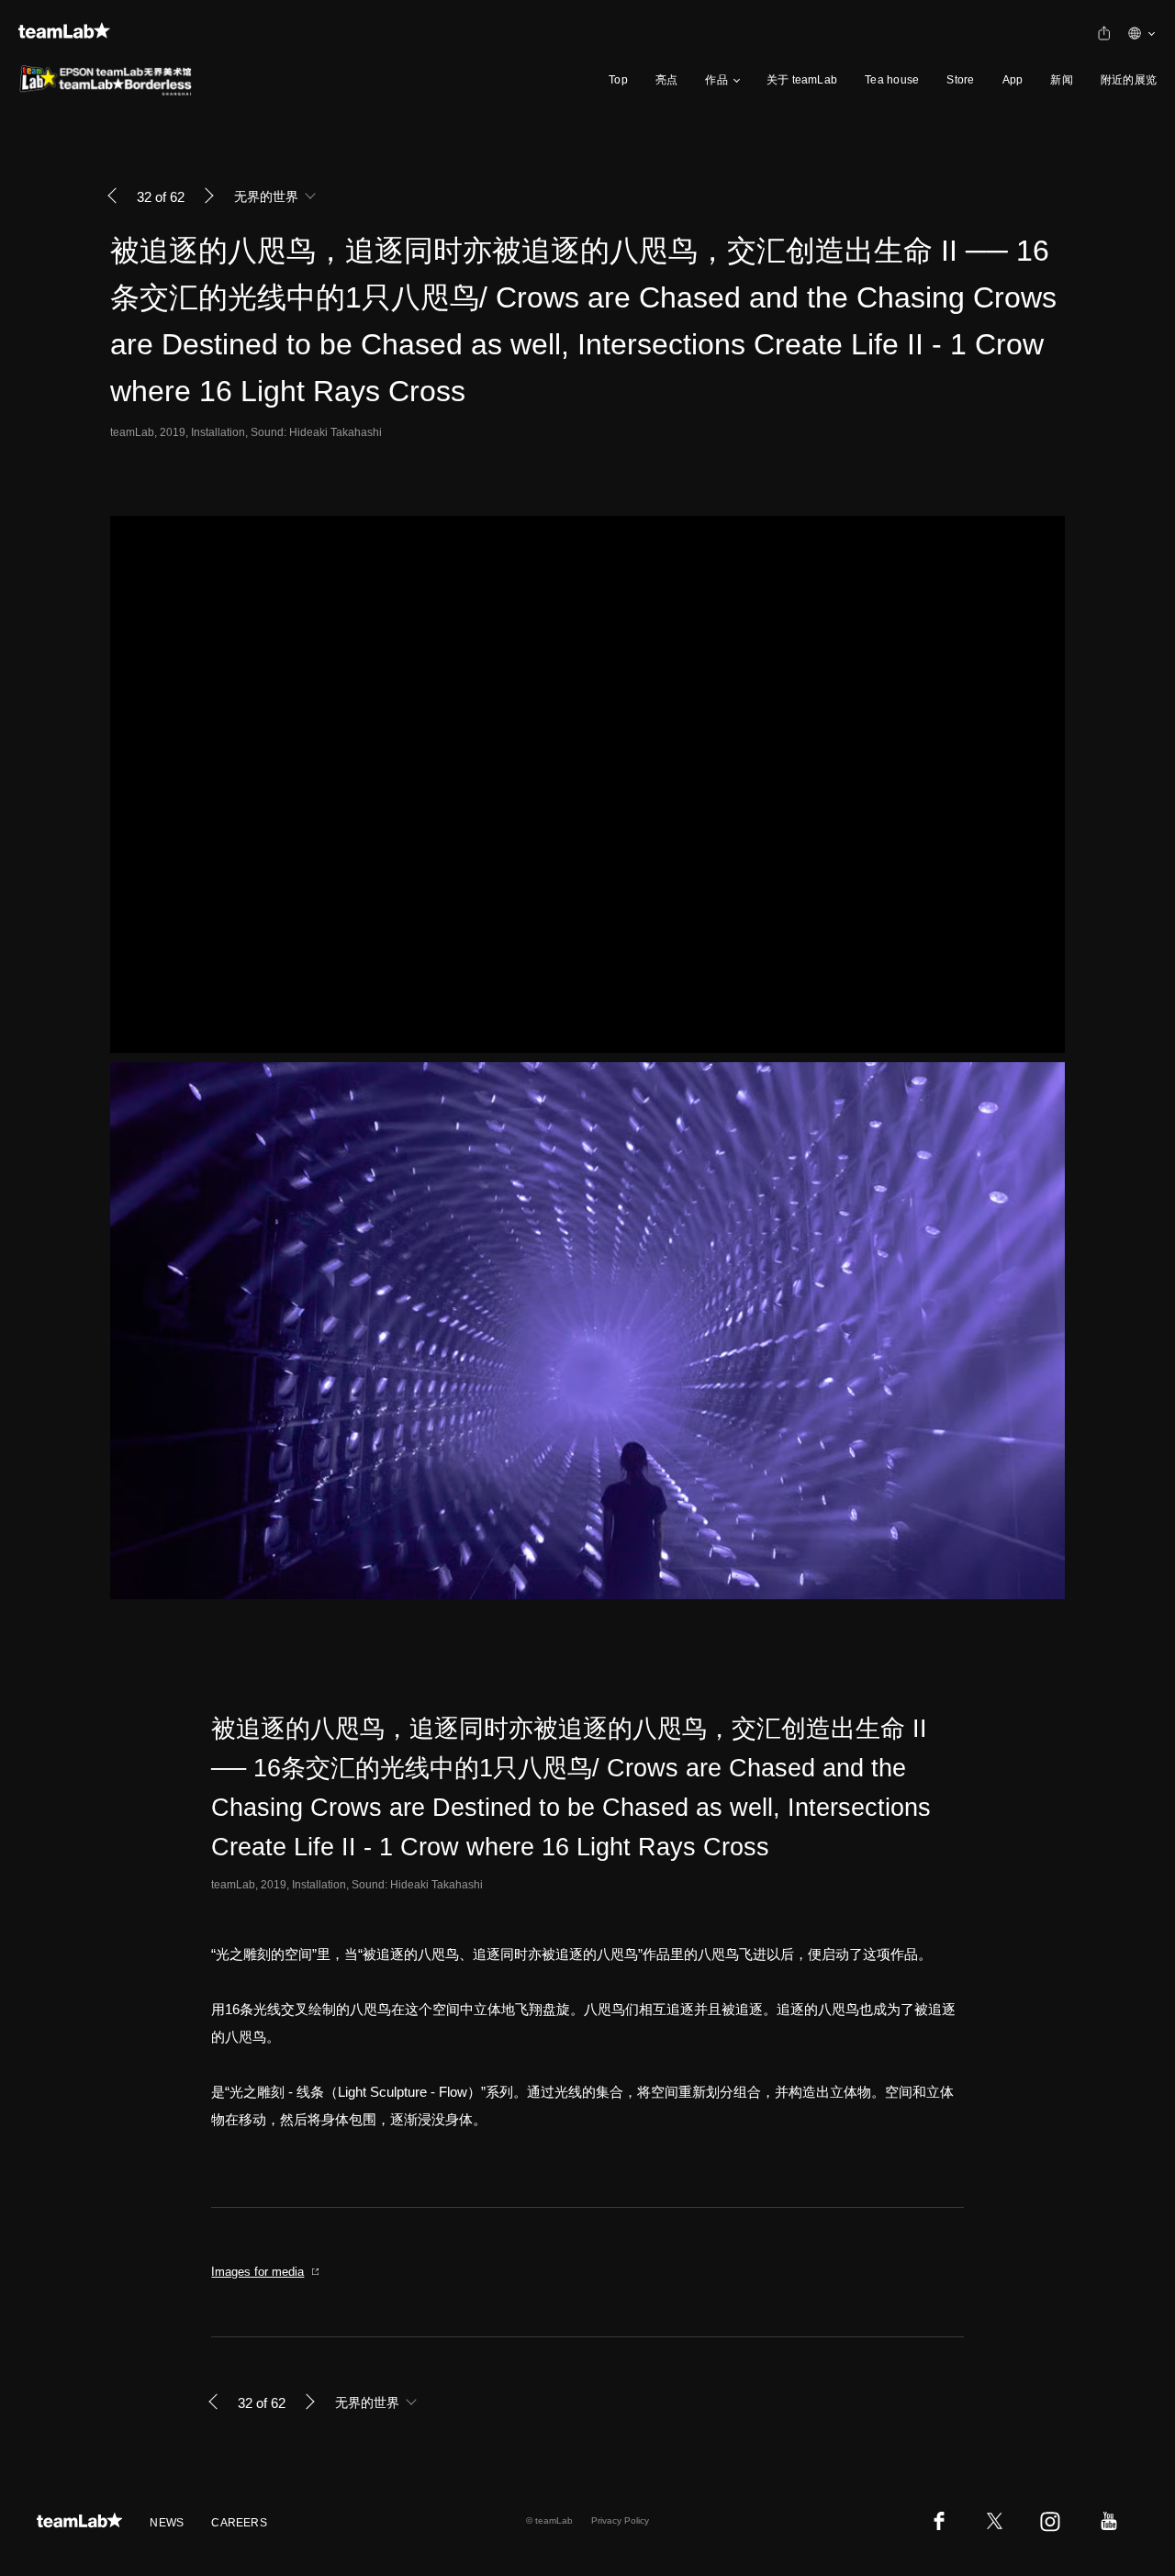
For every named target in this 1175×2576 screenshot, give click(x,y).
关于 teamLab (802, 80)
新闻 (1061, 80)
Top (618, 80)
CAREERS (239, 2523)
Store (960, 80)
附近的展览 (1129, 80)
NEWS (167, 2523)
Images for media (257, 2272)
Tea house (892, 80)
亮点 (666, 80)
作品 (716, 80)
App (1013, 80)
